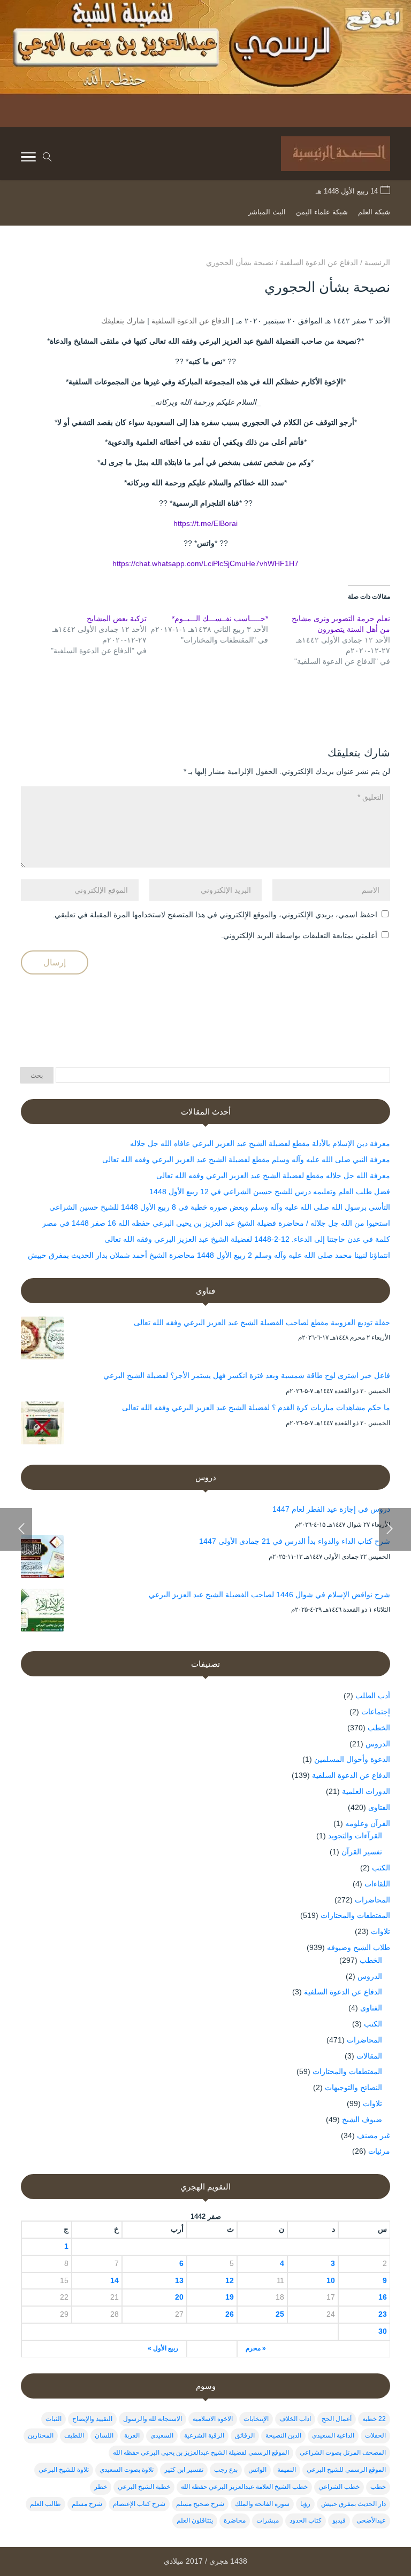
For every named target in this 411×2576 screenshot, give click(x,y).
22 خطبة (374, 2419)
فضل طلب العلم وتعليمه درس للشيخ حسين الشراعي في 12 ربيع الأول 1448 (270, 1192)
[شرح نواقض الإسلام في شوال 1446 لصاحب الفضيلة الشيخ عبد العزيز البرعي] (42, 1612)
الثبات (54, 2419)
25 (280, 2314)
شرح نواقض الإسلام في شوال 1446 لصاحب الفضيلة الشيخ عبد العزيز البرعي (269, 1595)
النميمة (287, 2470)
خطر (101, 2487)
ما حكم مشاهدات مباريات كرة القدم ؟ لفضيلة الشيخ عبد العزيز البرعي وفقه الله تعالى (256, 1407)
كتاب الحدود (306, 2520)
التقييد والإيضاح (92, 2419)
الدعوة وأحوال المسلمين (352, 1759)
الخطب (379, 1728)
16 (383, 2297)
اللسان (104, 2435)
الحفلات (375, 2435)
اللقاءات (377, 1884)
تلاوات (380, 1931)
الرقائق (245, 2435)
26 (230, 2314)
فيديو (339, 2520)
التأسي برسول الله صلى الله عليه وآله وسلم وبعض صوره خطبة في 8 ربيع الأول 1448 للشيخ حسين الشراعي (220, 1207)
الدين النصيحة (283, 2435)
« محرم (256, 2348)
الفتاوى (379, 1807)
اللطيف (74, 2435)
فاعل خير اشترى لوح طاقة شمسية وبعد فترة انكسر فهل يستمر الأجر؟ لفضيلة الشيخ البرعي (247, 1375)
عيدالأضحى (371, 2520)
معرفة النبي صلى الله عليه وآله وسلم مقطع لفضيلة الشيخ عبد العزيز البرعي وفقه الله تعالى (246, 1159)
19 (230, 2297)
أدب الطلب (373, 1696)
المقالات (369, 2056)
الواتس (257, 2470)
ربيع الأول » (163, 2348)
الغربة (132, 2435)
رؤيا (305, 2504)
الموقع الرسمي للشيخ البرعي (346, 2470)
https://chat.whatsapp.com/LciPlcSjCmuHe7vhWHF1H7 (205, 563)
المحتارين (41, 2435)
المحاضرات (372, 1900)
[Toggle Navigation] (28, 159)
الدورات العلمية (366, 1791)
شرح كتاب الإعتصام (139, 2504)
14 (115, 2280)
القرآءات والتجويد (355, 1836)
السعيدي (162, 2435)
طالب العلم (45, 2504)
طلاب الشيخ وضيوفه (359, 1947)
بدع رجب (226, 2470)
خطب (378, 2487)
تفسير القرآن (362, 1852)
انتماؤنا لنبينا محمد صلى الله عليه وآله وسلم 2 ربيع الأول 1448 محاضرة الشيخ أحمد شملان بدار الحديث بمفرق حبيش (209, 1255)
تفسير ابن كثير (184, 2470)
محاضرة (235, 2520)
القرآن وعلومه (368, 1823)
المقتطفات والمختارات (355, 1915)
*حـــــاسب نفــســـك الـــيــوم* (220, 618)
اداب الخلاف (295, 2419)
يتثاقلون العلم (195, 2520)
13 (179, 2280)
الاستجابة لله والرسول (153, 2419)
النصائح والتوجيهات (353, 2087)
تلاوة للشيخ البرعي (64, 2470)
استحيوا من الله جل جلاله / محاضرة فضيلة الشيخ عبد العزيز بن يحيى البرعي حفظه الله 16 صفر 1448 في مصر (216, 1223)
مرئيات (379, 2151)
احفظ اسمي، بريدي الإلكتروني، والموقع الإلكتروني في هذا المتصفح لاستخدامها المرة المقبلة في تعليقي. (215, 915)
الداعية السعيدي (333, 2435)
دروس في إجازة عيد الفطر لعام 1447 (331, 1509)
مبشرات (268, 2520)
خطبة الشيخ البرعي (144, 2487)
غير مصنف (374, 2136)
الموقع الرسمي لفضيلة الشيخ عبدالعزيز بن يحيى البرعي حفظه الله (201, 2453)
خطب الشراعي (339, 2487)
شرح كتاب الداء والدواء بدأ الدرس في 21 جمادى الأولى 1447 (295, 1541)
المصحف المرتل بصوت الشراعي (343, 2453)
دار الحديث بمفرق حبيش (353, 2504)
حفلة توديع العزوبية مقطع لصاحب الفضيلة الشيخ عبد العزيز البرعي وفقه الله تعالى (262, 1322)
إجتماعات (376, 1712)
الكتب (381, 1868)
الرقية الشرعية (204, 2435)
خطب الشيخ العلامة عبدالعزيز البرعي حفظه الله (244, 2487)
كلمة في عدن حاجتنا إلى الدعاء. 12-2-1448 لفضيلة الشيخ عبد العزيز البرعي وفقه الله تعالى (247, 1239)
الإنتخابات (256, 2419)
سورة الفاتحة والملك (262, 2504)
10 (330, 2280)
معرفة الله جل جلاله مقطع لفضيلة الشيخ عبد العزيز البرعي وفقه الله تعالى (273, 1175)
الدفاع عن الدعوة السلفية (191, 321)
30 (383, 2331)
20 (179, 2297)
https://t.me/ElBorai (205, 523)
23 (383, 2314)
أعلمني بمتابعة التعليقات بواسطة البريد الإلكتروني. (299, 935)
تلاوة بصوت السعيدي (127, 2470)
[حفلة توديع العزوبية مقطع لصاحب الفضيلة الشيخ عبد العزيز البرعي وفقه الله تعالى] (42, 1340)
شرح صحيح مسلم (200, 2504)
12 (230, 2280)
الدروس (378, 1744)
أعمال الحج (337, 2419)
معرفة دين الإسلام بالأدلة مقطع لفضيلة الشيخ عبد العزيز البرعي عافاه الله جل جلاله (260, 1143)
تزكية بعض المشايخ (117, 618)
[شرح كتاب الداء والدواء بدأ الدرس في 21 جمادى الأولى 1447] (42, 1559)
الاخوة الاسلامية (213, 2419)
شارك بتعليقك (123, 321)
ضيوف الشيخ (362, 2119)
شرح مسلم (87, 2504)
